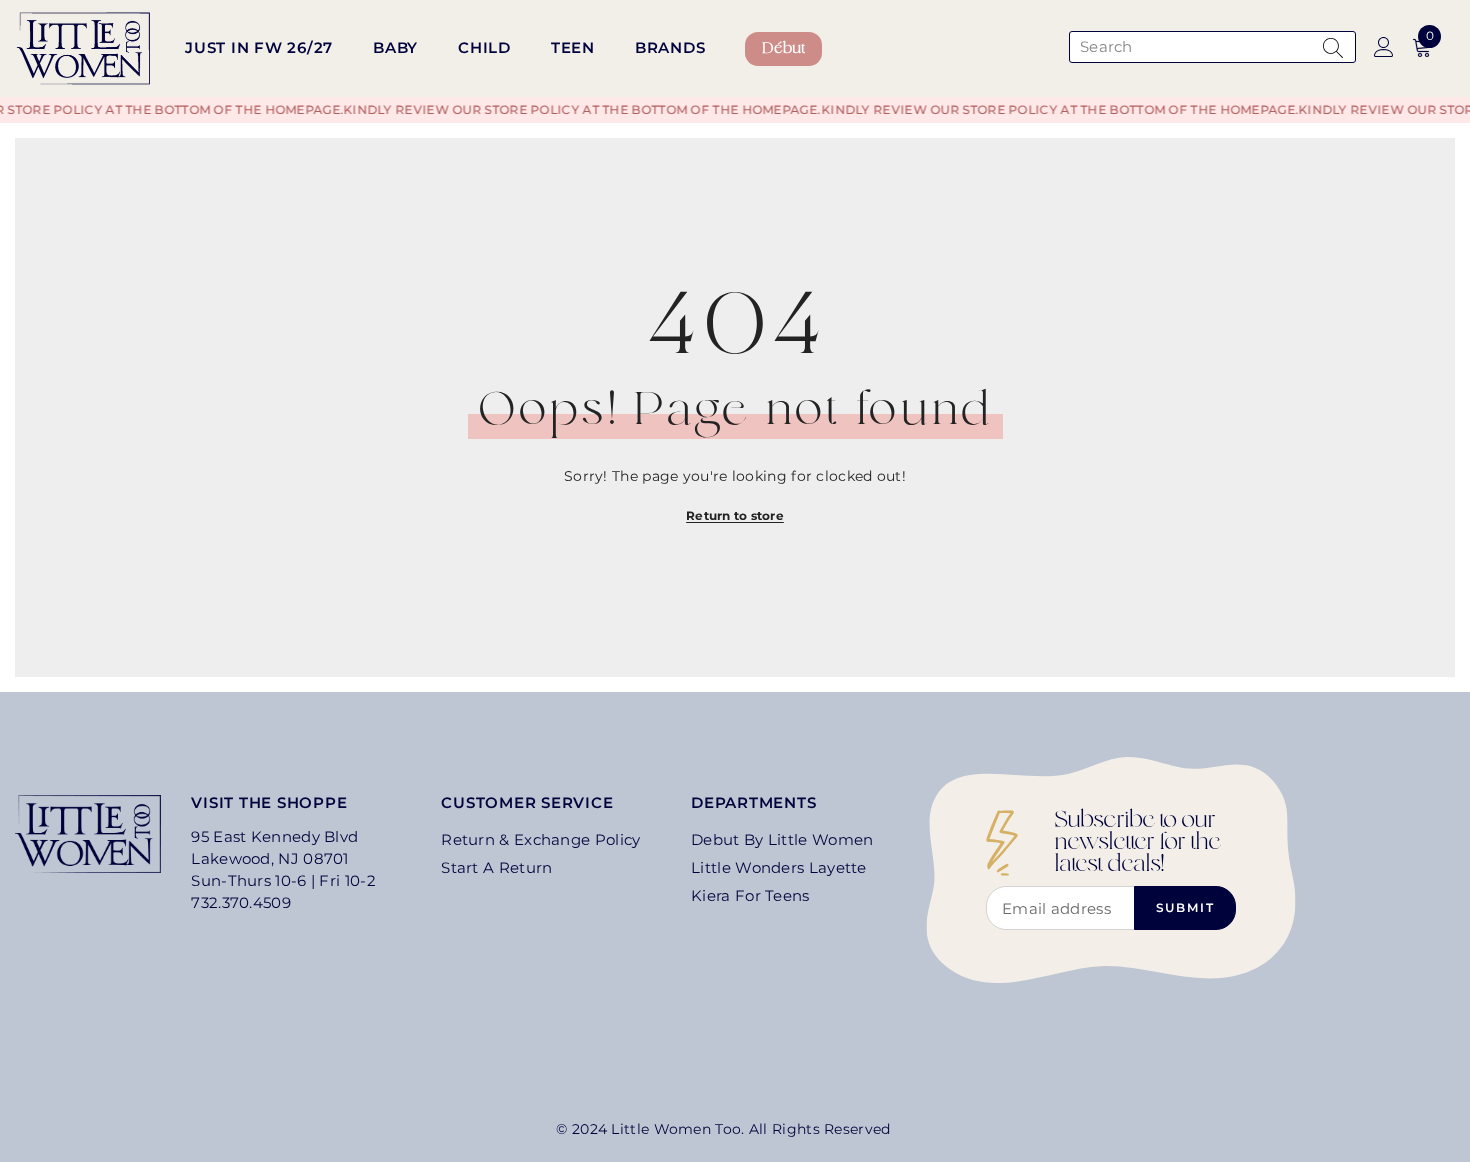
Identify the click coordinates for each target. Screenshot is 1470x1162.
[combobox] (1191, 47)
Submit (1185, 907)
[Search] (1210, 47)
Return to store (735, 515)
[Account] (1384, 47)
